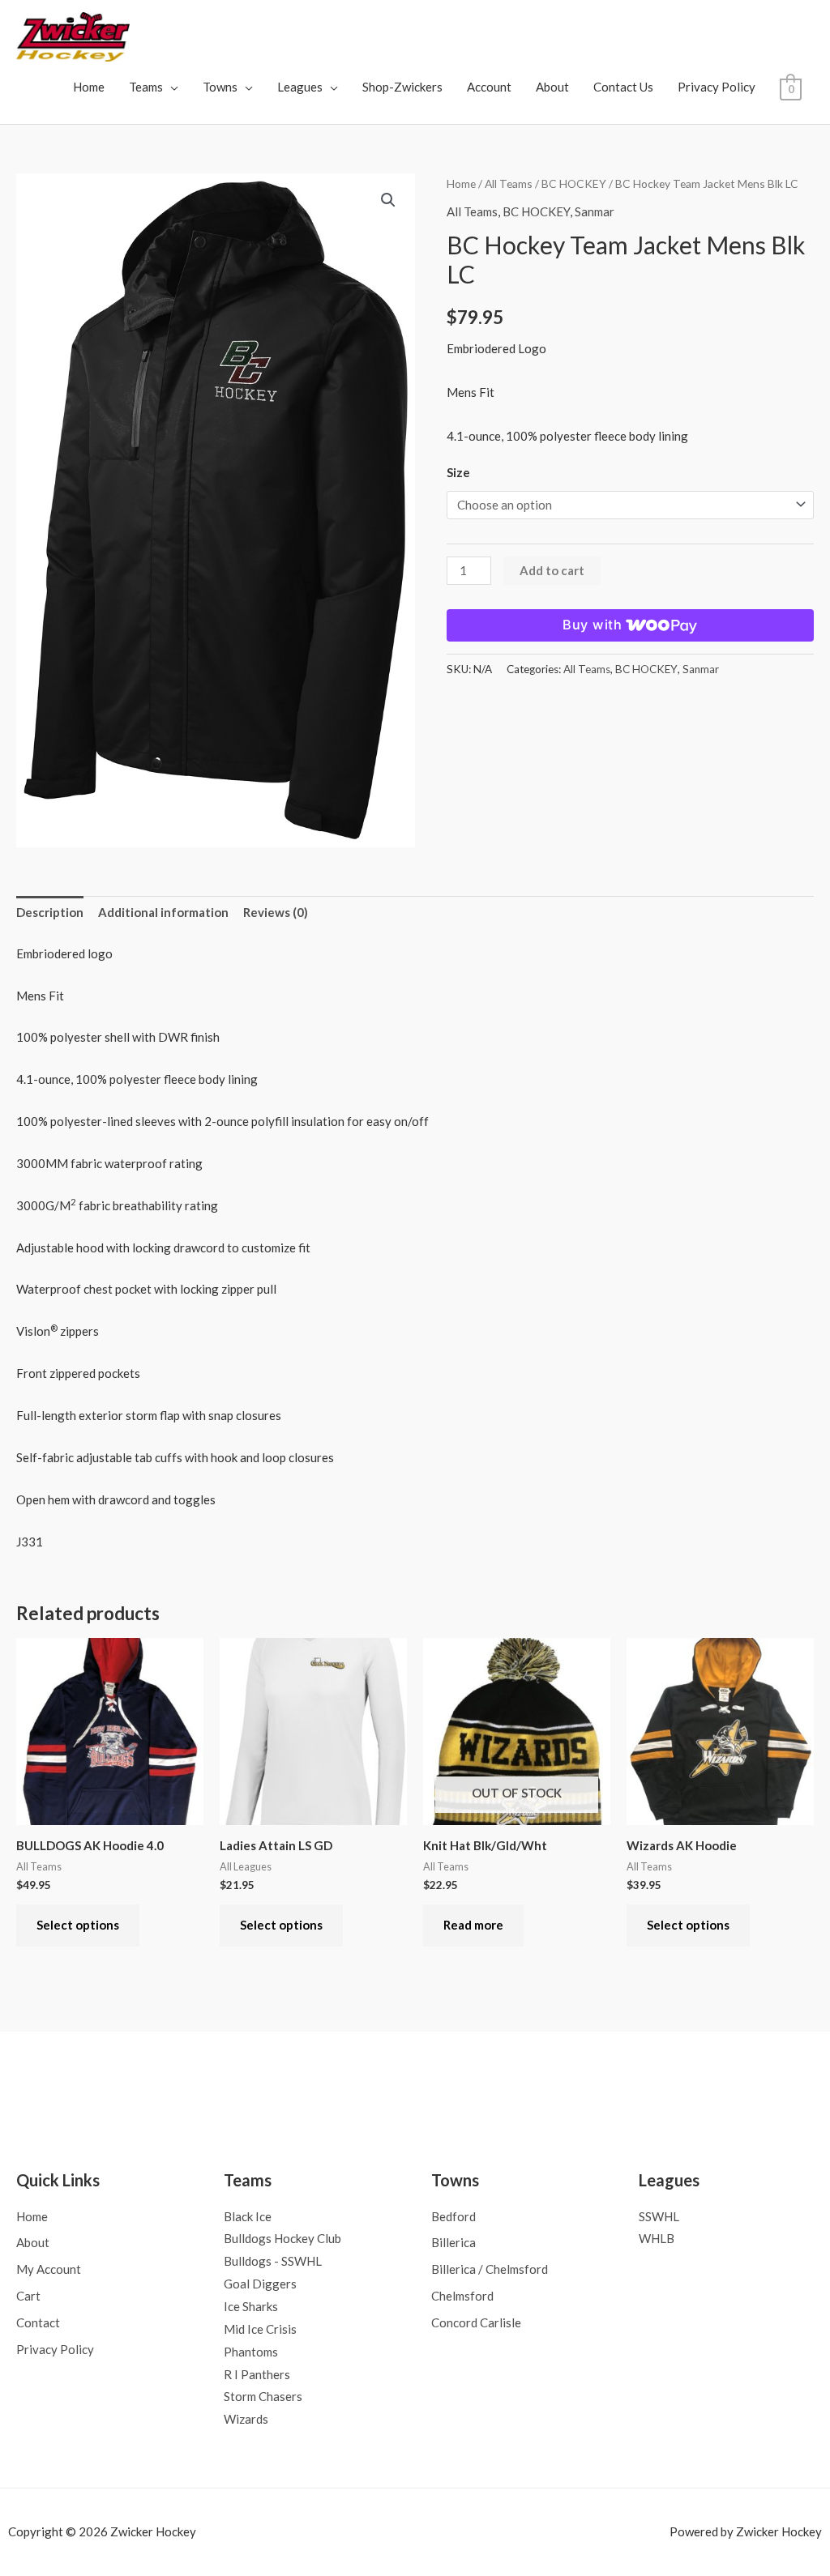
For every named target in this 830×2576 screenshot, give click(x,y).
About (552, 87)
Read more (473, 1925)
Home (89, 87)
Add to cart (552, 570)
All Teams (509, 183)
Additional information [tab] (163, 912)
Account (489, 87)
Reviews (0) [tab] (276, 912)
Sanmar (595, 211)
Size (458, 472)
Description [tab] (50, 912)
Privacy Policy (717, 87)
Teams (146, 87)
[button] (388, 200)
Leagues (300, 87)
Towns (220, 87)
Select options (78, 1925)
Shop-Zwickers (402, 87)
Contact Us (623, 87)
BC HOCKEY (574, 183)
